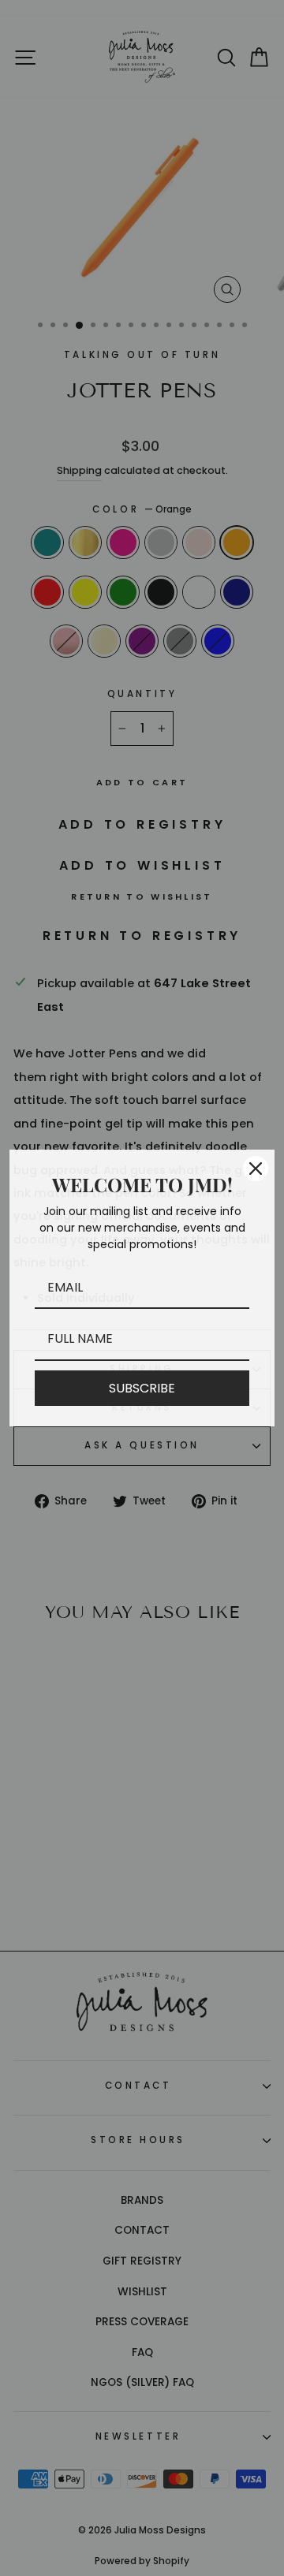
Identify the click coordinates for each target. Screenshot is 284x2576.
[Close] (256, 1169)
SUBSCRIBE (142, 1388)
